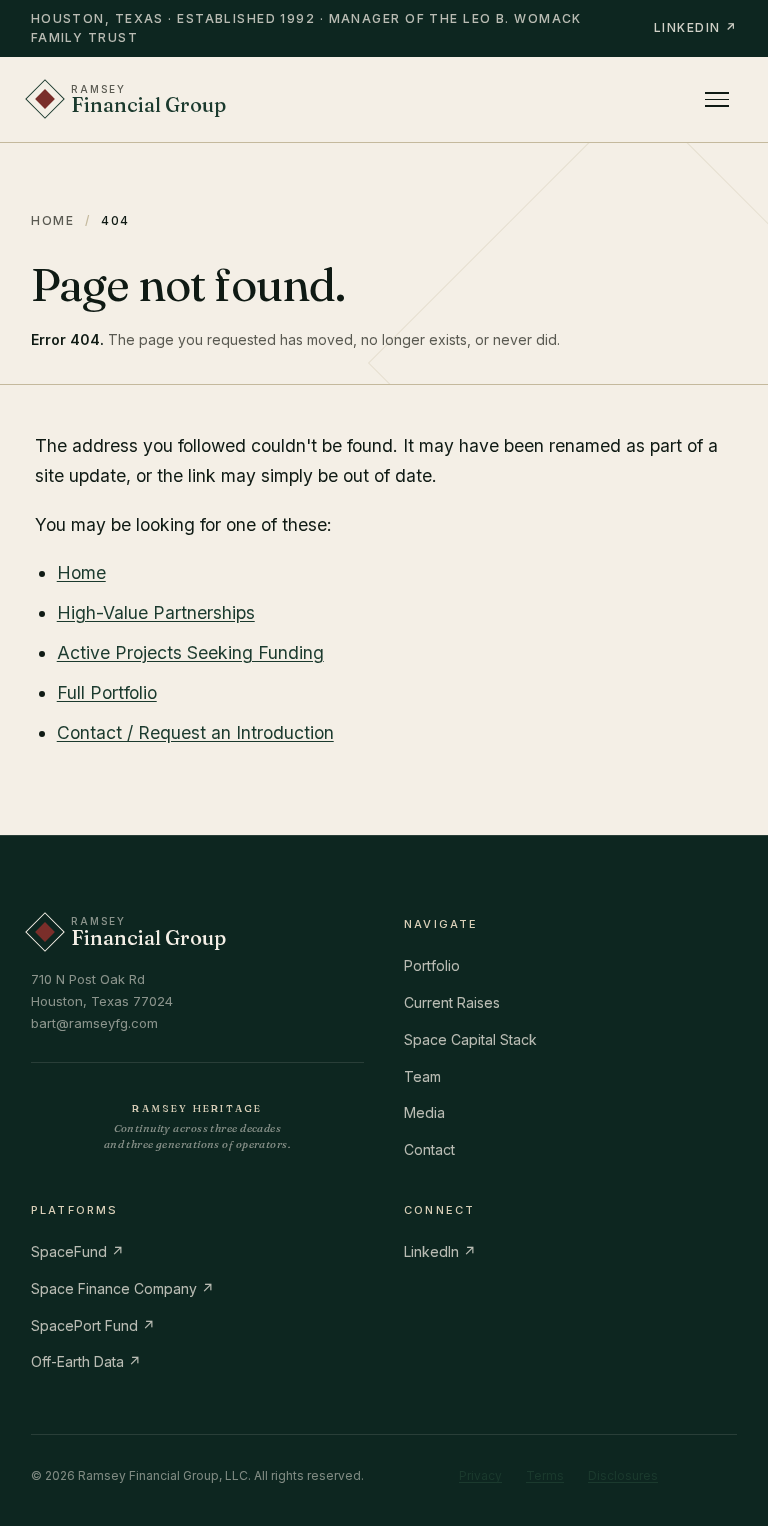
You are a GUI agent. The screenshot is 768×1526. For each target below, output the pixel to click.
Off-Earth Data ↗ (86, 1361)
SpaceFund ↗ (77, 1251)
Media (424, 1112)
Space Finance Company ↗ (122, 1288)
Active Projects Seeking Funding (190, 652)
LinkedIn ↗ (695, 27)
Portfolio (432, 965)
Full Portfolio (107, 692)
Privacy (480, 1475)
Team (422, 1076)
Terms (545, 1475)
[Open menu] (717, 99)
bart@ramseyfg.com (94, 1023)
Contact (429, 1149)
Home (53, 220)
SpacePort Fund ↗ (93, 1325)
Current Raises (452, 1002)
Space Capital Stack (470, 1039)
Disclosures (623, 1475)
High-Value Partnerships (156, 612)
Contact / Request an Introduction (195, 732)
